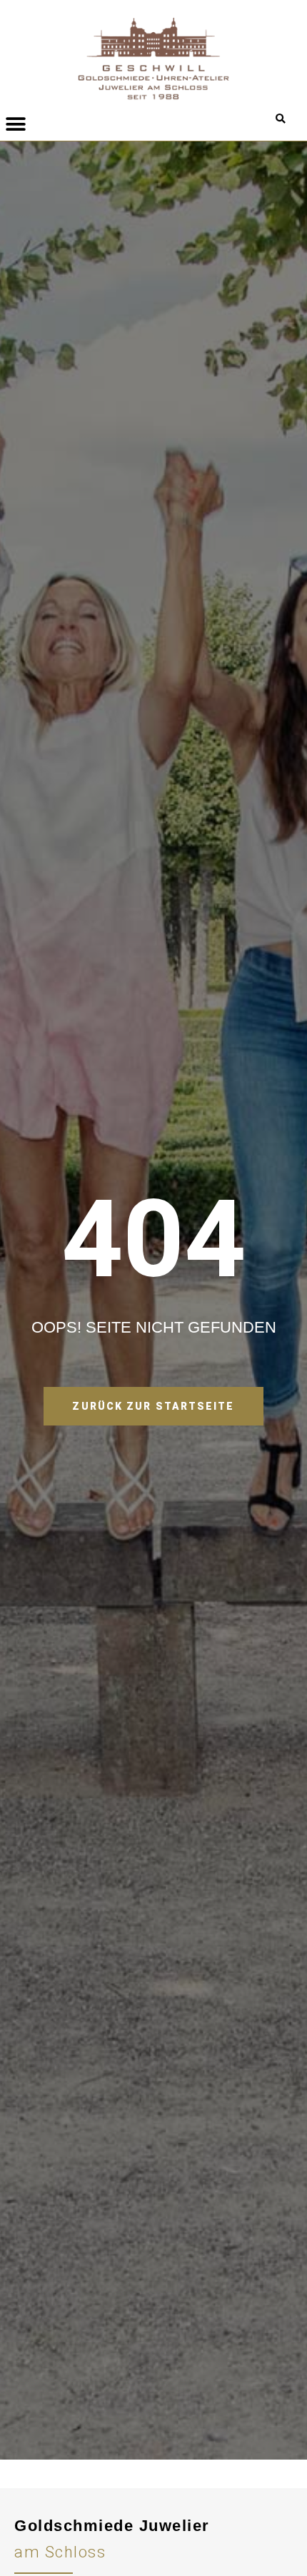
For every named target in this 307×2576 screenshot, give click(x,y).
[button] (280, 119)
